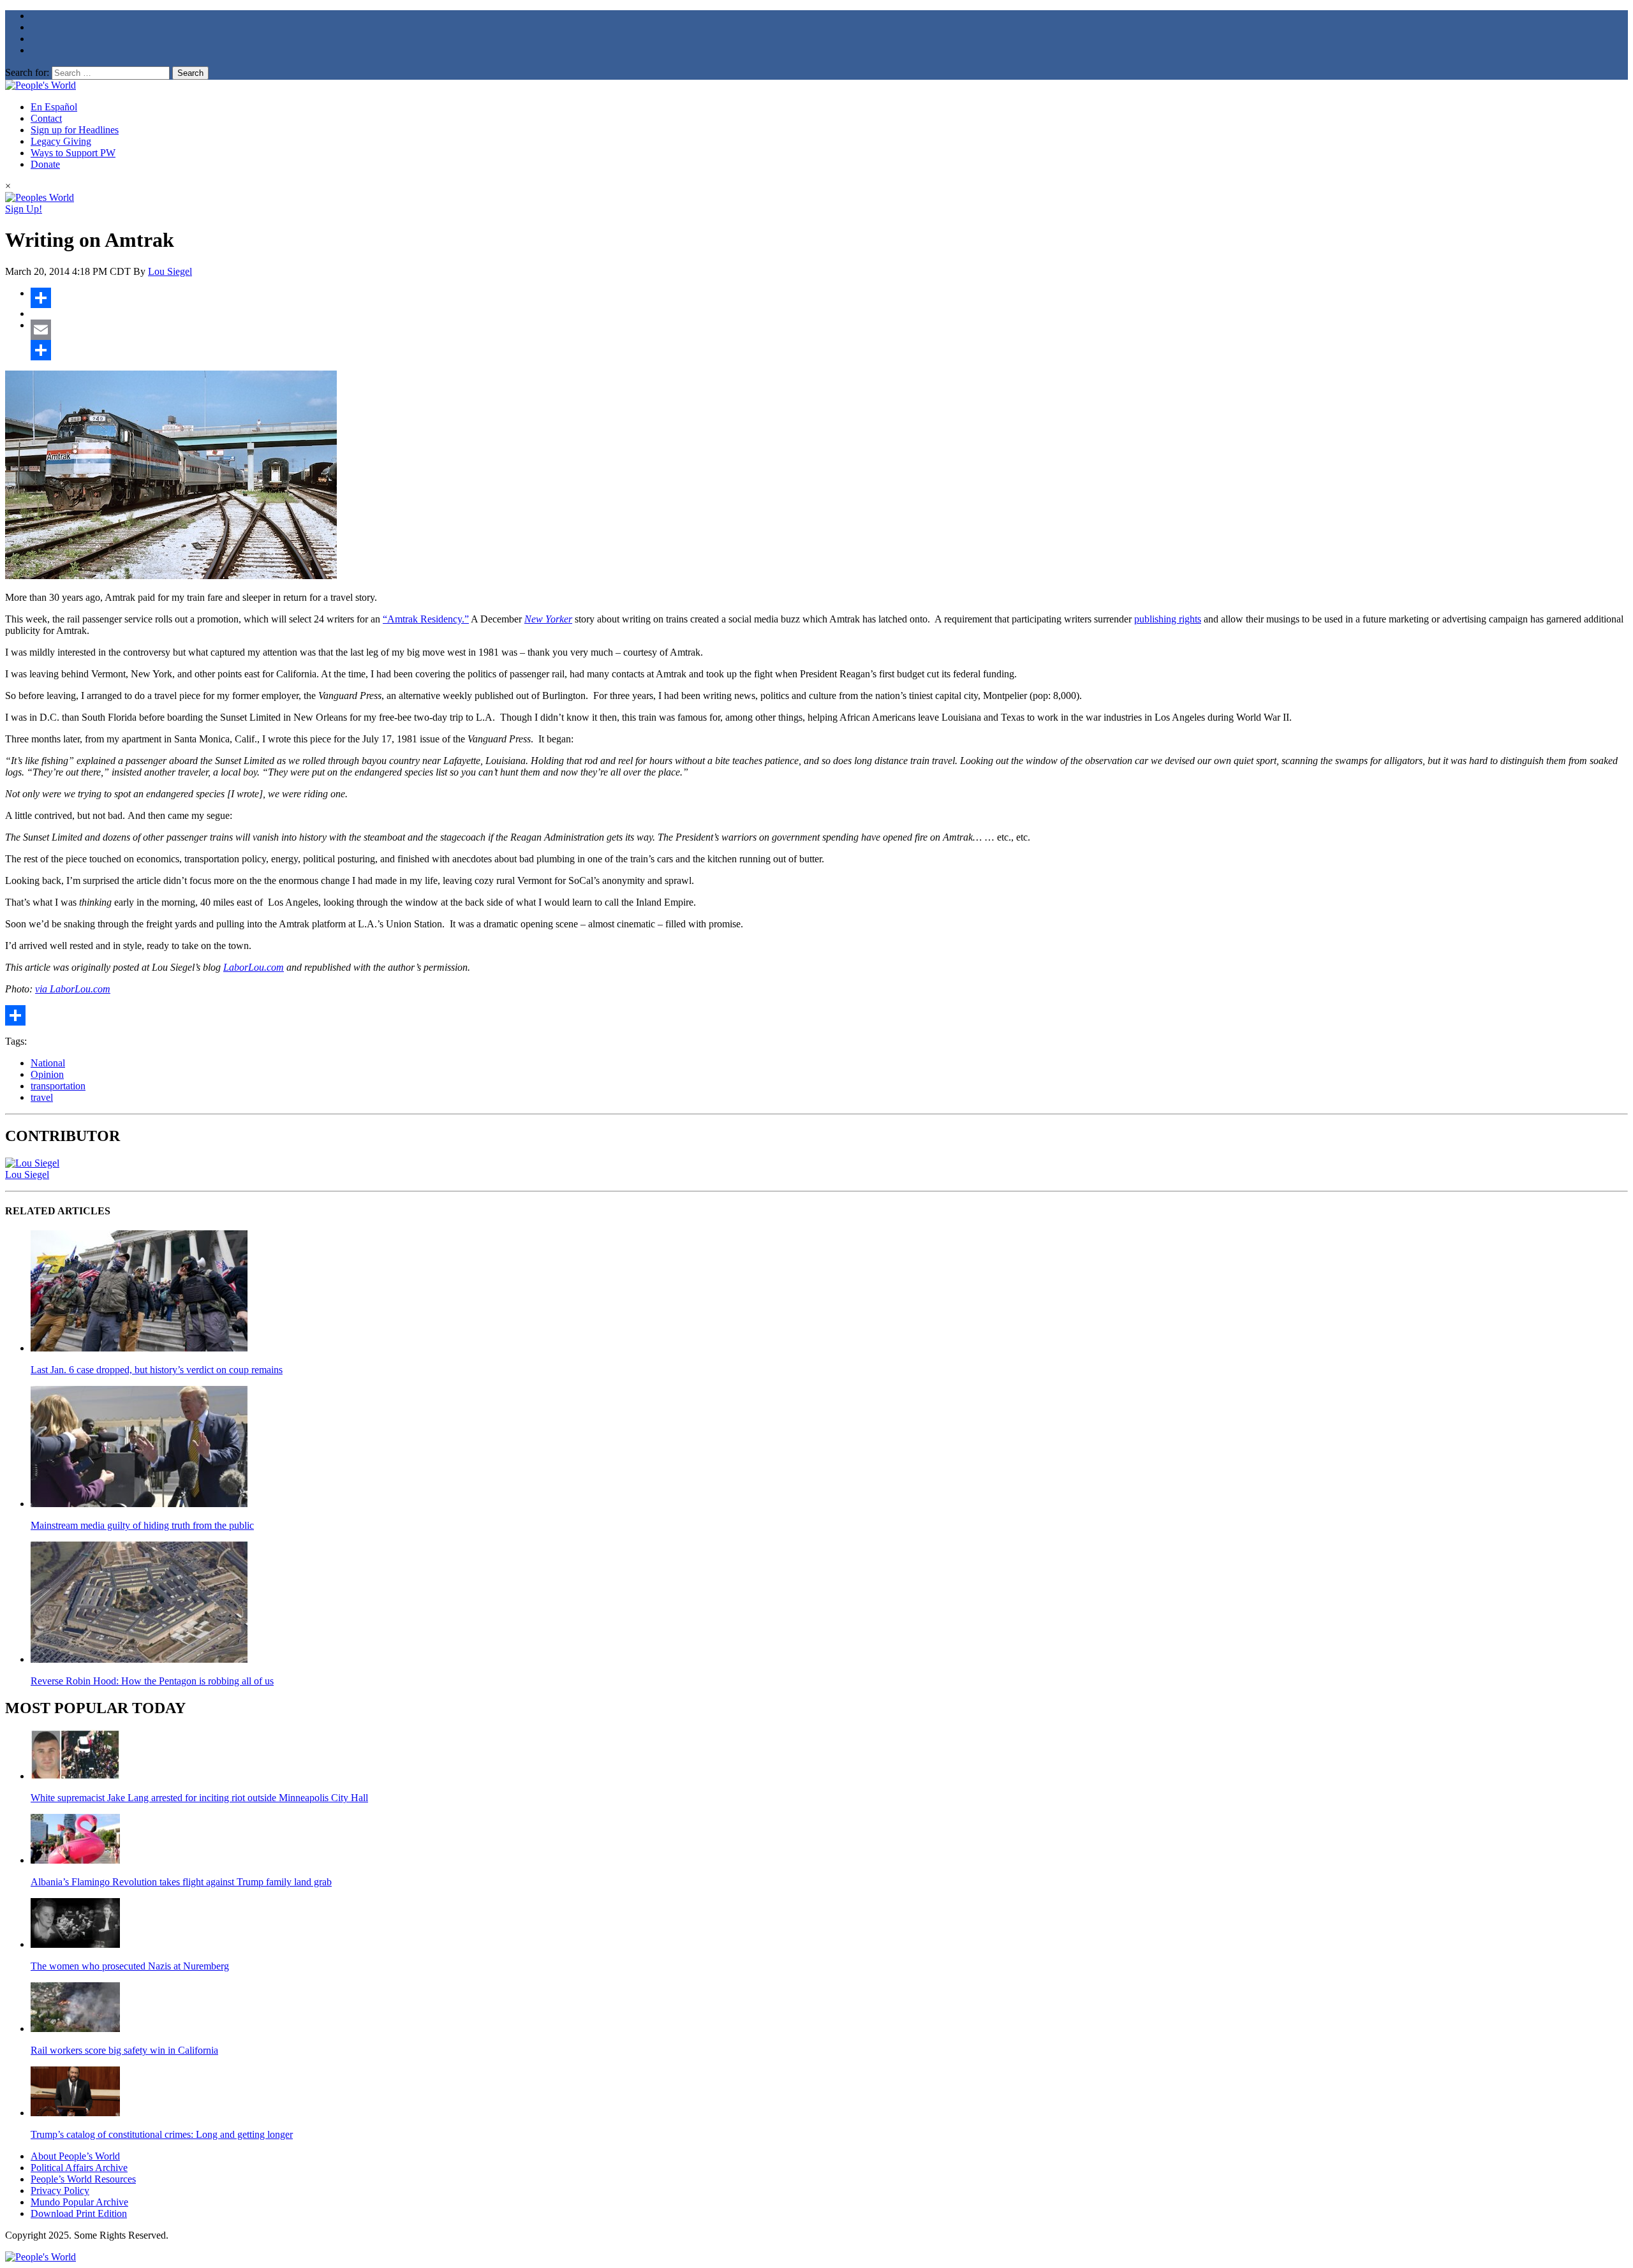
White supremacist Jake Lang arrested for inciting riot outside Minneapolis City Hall (199, 1798)
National (48, 1063)
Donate (45, 164)
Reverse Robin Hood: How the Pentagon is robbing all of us (152, 1681)
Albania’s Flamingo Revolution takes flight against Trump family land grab (181, 1882)
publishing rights (1168, 619)
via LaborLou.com (73, 989)
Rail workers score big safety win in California (124, 2050)
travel (42, 1097)
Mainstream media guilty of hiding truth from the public (142, 1525)
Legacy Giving (61, 141)
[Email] (829, 330)
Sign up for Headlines (75, 130)
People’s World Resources (83, 2179)
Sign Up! (24, 209)
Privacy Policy (60, 2191)
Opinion (47, 1074)
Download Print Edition (79, 2213)
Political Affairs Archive (79, 2168)
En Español (54, 107)
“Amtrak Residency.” (426, 619)
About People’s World (75, 2156)
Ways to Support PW (73, 153)
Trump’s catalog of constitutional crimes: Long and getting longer (162, 2134)
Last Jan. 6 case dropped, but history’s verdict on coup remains (157, 1370)
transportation (58, 1086)
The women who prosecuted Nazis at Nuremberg (130, 1966)
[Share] (829, 298)
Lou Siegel (170, 271)
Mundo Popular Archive (79, 2202)
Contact (46, 118)
